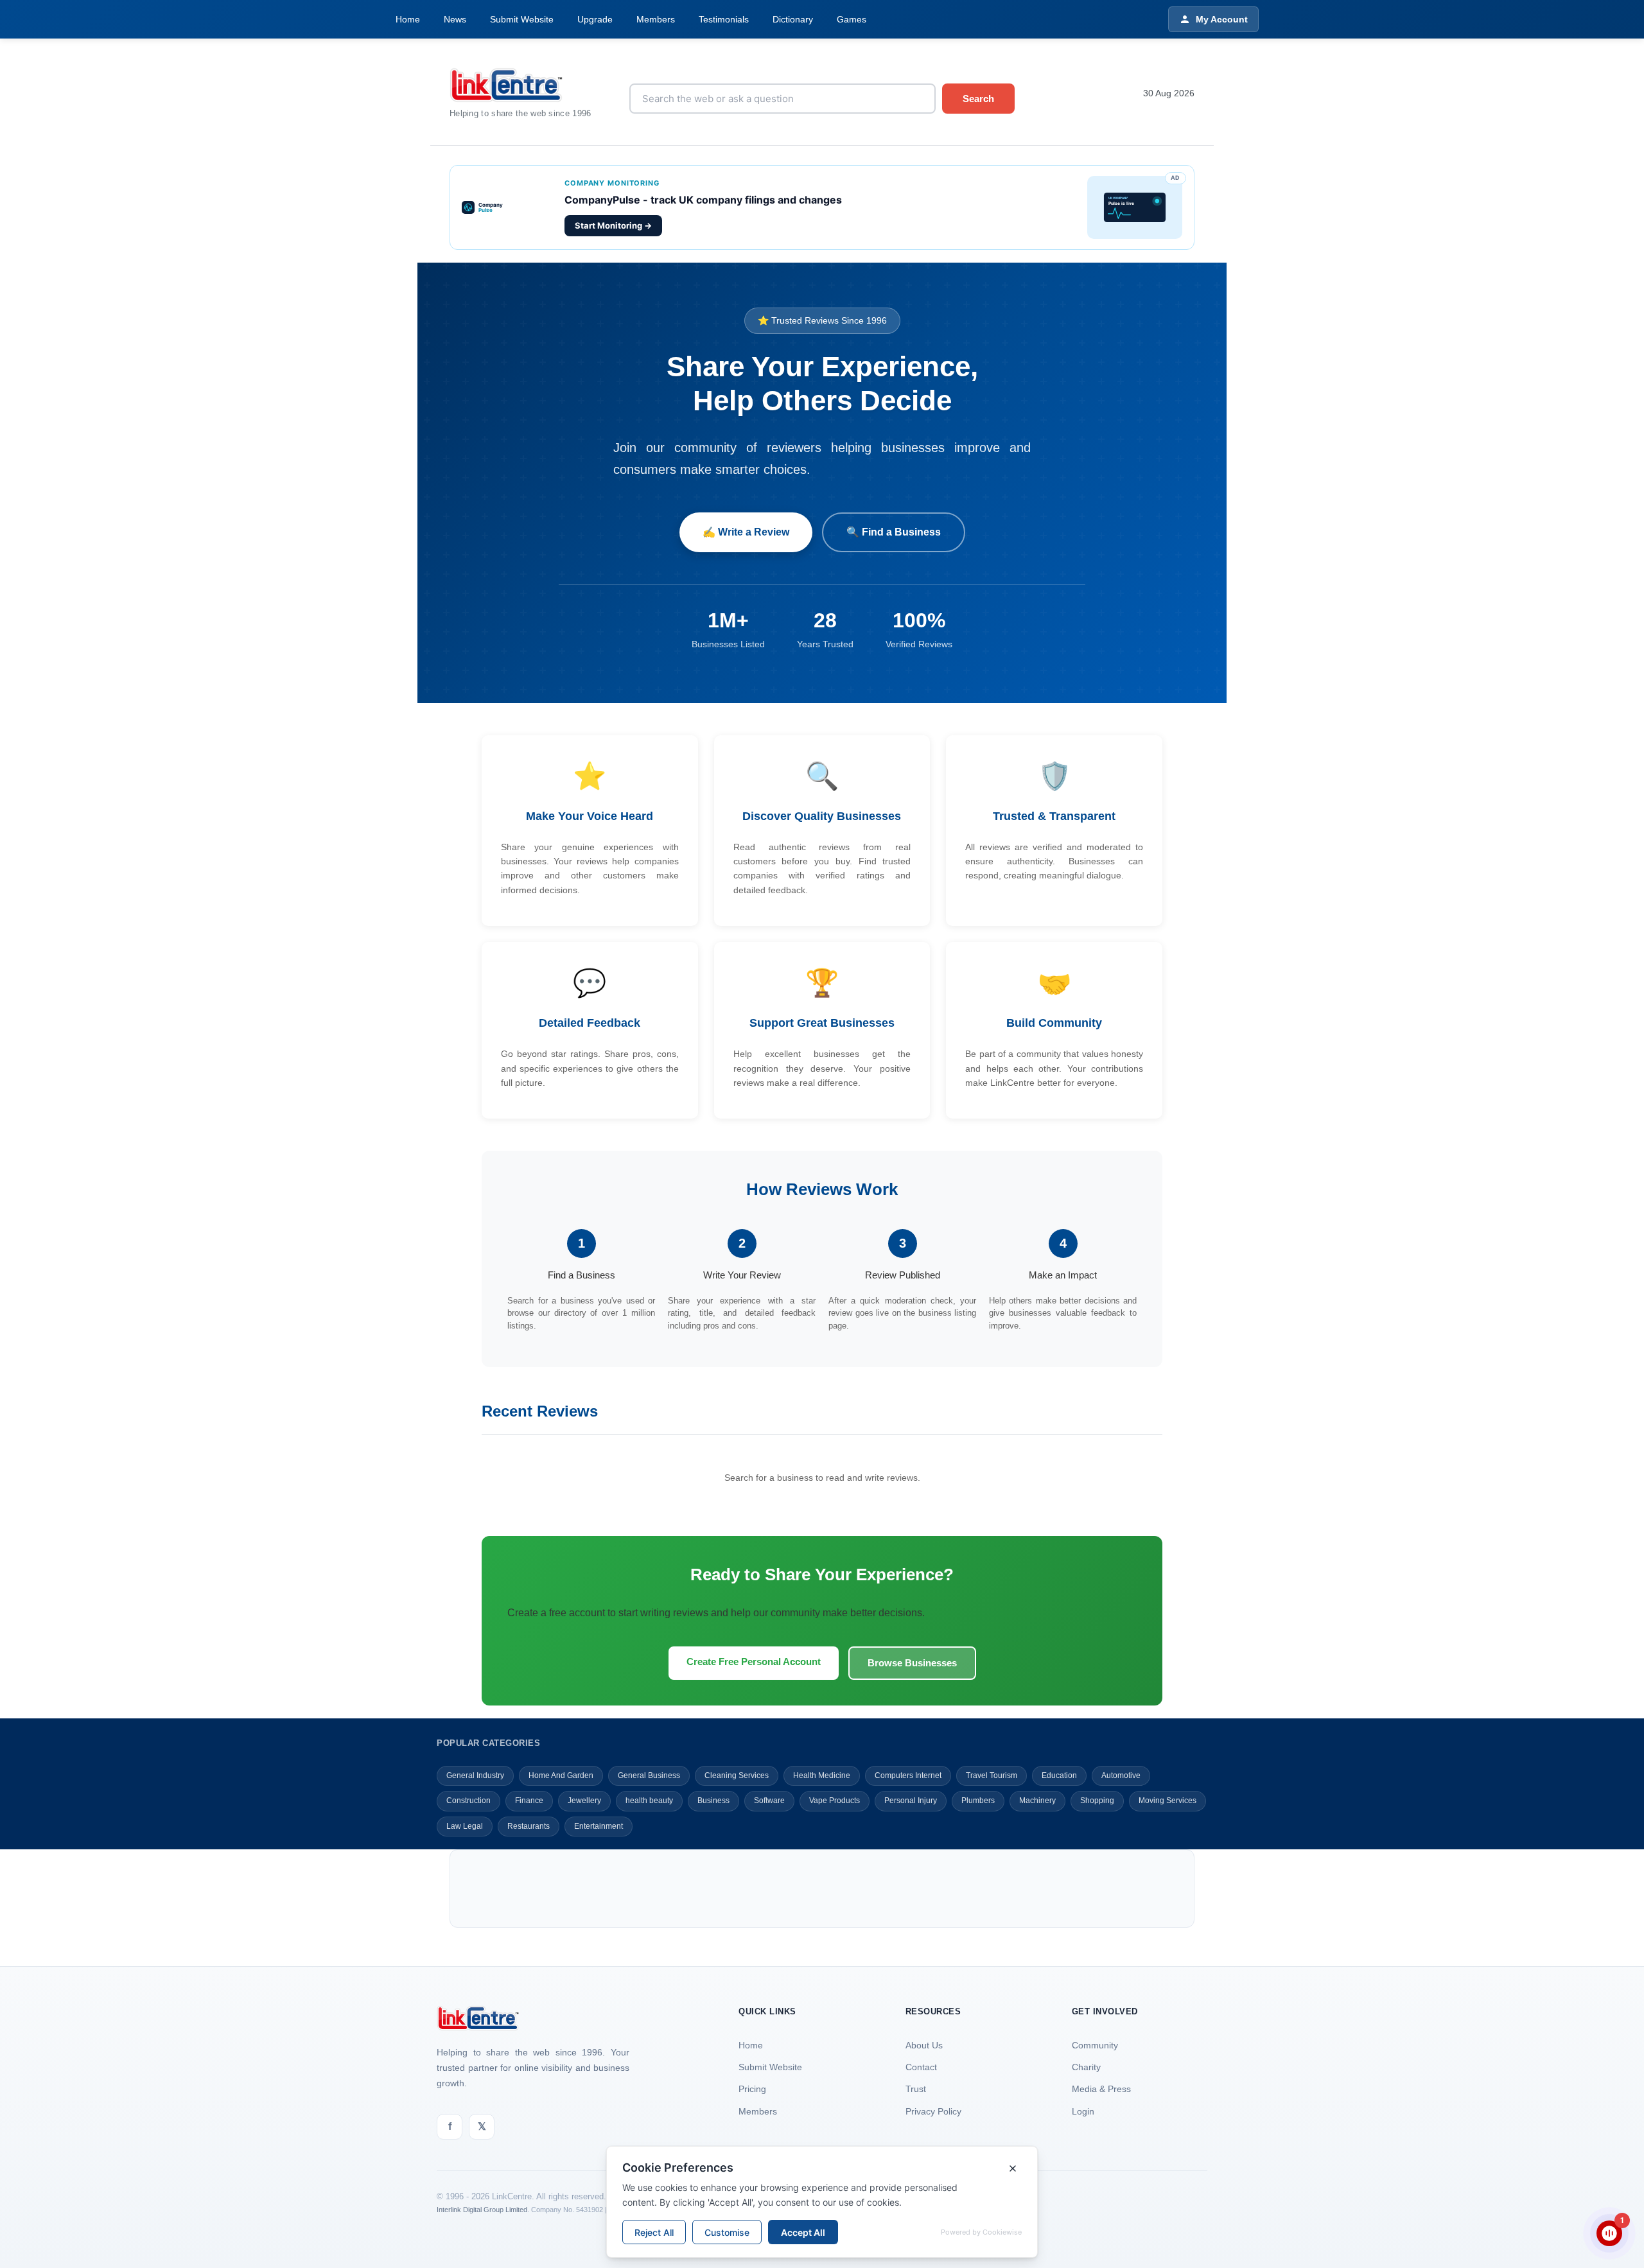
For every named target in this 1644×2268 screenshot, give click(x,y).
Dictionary (793, 19)
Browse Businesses (912, 1663)
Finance (529, 1801)
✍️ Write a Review (746, 532)
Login (1083, 2111)
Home (408, 19)
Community (1095, 2045)
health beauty (649, 1801)
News (455, 19)
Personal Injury (911, 1801)
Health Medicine (822, 1775)
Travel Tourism (992, 1775)
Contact (921, 2067)
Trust (916, 2089)
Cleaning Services (737, 1775)
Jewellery (584, 1801)
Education (1059, 1775)
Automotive (1121, 1775)
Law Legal (465, 1826)
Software (769, 1801)
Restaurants (529, 1826)
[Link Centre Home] (530, 85)
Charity (1086, 2067)
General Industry (475, 1775)
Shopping (1097, 1801)
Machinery (1037, 1801)
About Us (924, 2045)
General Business (649, 1775)
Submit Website (522, 19)
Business (713, 1801)
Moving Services (1167, 1801)
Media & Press (1101, 2089)
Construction (468, 1801)
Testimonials (724, 19)
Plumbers (978, 1801)
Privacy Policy (933, 2111)
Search (978, 99)
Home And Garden (561, 1775)
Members (656, 19)
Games (852, 19)
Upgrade (595, 19)
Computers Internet (908, 1775)
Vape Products (835, 1801)
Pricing (752, 2089)
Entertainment (599, 1826)
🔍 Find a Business (894, 532)
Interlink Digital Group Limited (482, 2210)
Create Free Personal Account (754, 1662)
